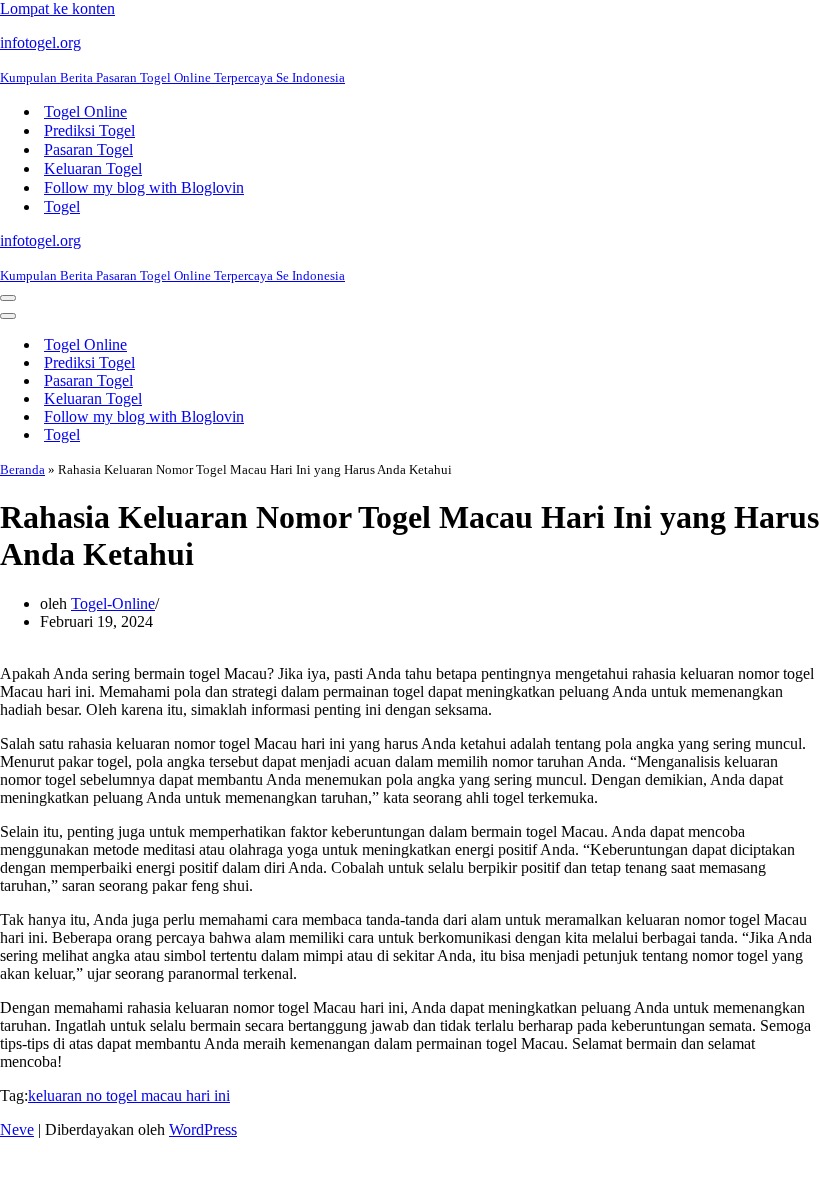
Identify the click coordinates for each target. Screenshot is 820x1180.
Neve (17, 1129)
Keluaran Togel (93, 168)
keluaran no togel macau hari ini (129, 1095)
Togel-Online (113, 603)
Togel (62, 206)
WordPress (203, 1129)
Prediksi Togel (89, 130)
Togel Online (85, 111)
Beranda (22, 469)
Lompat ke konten (57, 8)
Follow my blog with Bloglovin (144, 187)
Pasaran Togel (88, 149)
